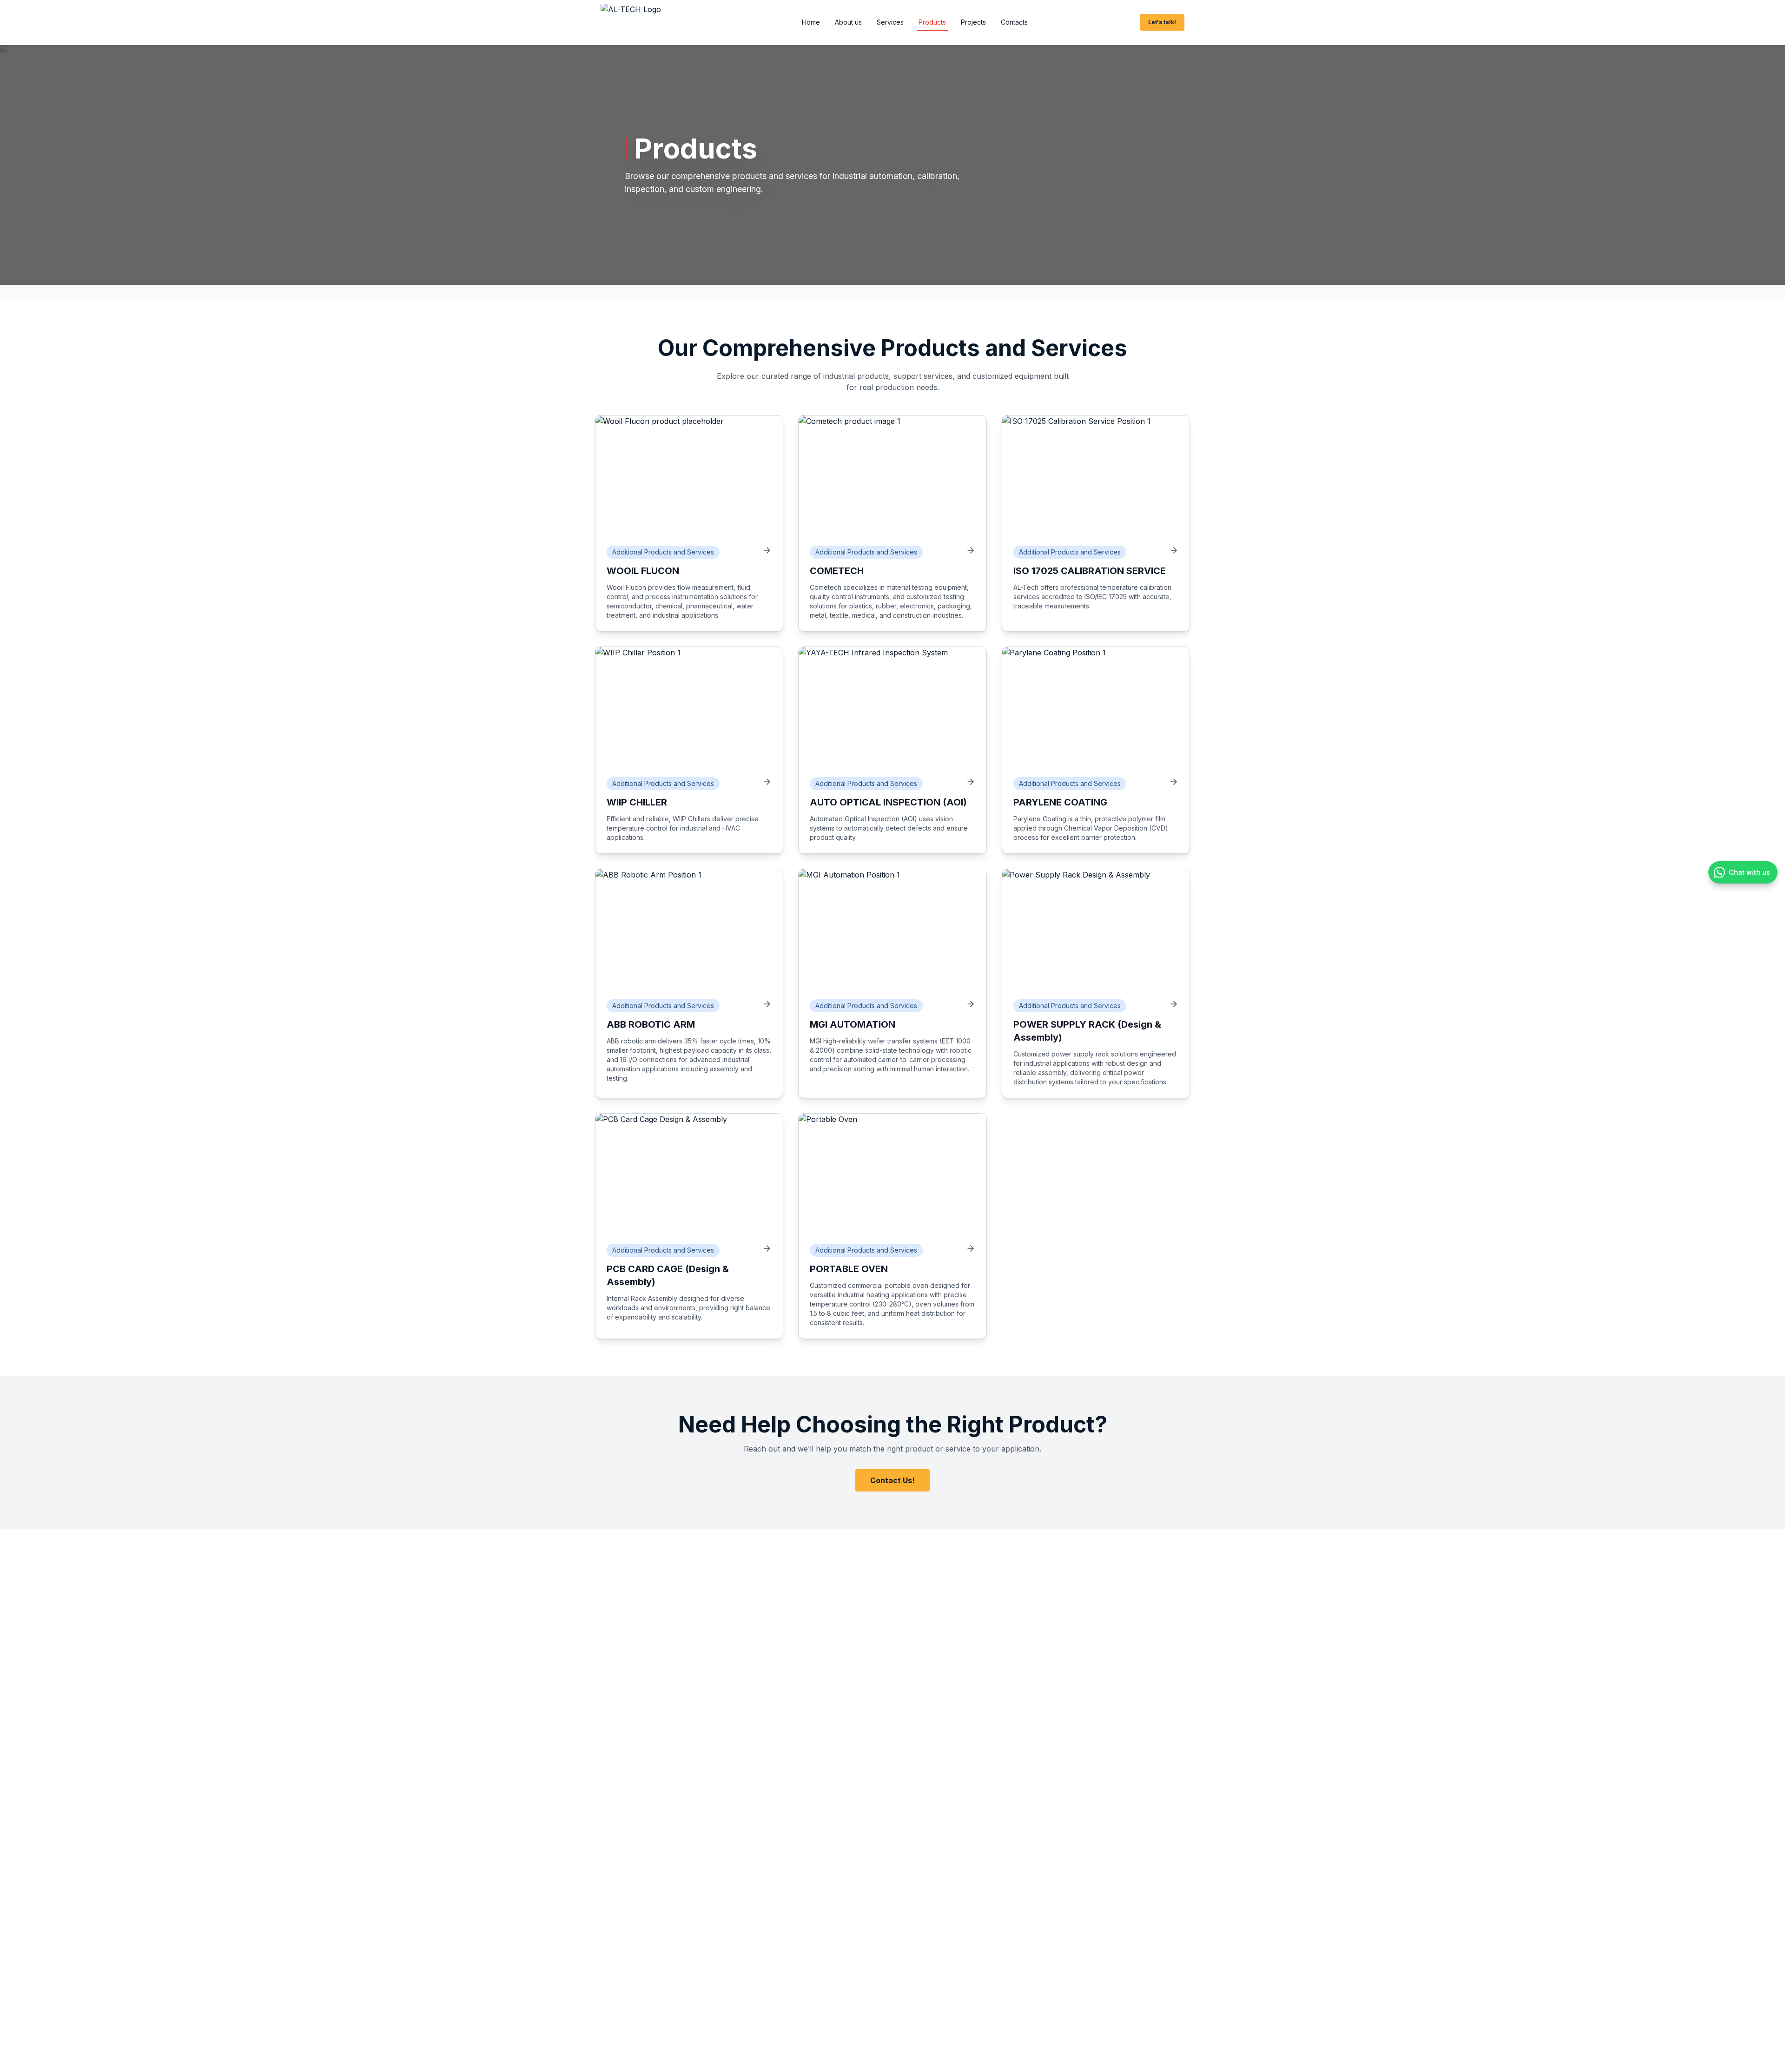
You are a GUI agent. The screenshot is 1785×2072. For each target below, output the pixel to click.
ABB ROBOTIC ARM (651, 1024)
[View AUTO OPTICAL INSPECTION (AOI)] (971, 782)
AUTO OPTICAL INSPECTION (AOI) (888, 802)
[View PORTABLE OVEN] (971, 1248)
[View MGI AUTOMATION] (971, 1004)
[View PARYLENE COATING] (1174, 782)
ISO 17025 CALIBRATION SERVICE (1090, 571)
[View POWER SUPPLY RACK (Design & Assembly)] (1174, 1004)
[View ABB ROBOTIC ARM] (767, 1004)
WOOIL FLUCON (643, 571)
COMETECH (837, 571)
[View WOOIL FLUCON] (767, 550)
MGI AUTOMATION (853, 1024)
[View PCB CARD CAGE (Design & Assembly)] (767, 1248)
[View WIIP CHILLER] (767, 782)
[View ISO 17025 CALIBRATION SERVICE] (1174, 550)
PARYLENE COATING (1060, 802)
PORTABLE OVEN (849, 1269)
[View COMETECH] (971, 550)
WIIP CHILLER (637, 802)
